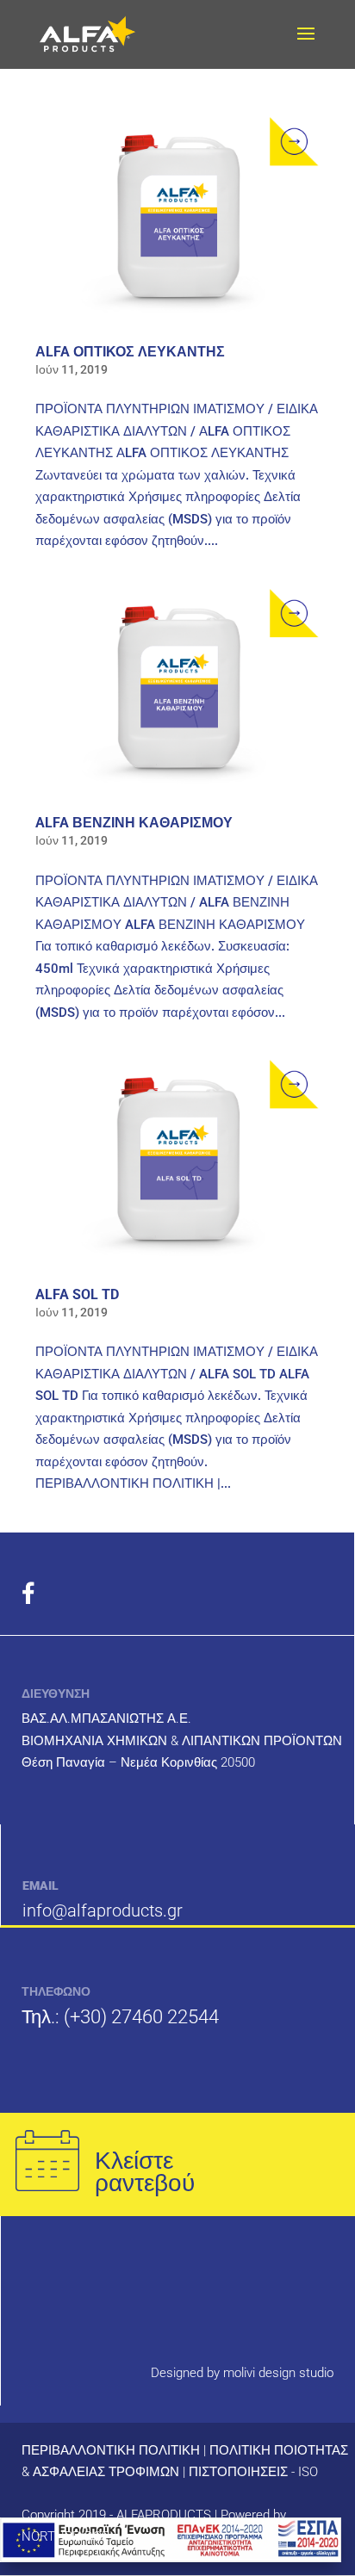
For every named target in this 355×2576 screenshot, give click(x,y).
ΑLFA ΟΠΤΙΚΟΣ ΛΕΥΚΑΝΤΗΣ (130, 352)
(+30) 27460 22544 (141, 2017)
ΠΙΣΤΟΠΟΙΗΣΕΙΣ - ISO (253, 2472)
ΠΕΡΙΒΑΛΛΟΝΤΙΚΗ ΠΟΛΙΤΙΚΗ (111, 2450)
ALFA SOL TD (77, 1294)
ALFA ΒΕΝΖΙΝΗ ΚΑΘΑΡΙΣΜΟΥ (134, 823)
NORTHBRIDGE (65, 2536)
